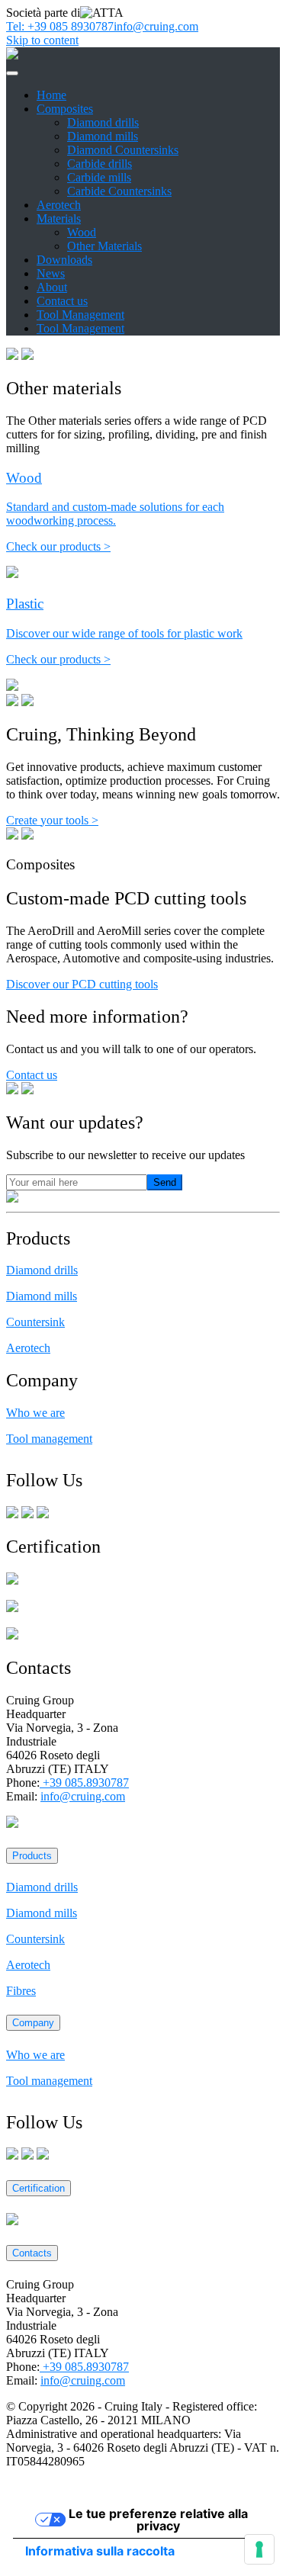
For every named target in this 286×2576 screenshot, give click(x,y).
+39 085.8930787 (84, 1783)
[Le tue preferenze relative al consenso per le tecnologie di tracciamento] (259, 2549)
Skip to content (42, 40)
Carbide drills (100, 164)
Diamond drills (103, 122)
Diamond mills (103, 136)
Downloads (64, 260)
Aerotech (59, 205)
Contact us (62, 301)
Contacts (32, 2253)
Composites (65, 109)
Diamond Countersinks (123, 150)
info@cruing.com (156, 26)
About (52, 287)
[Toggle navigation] (12, 73)
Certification (39, 2188)
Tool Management (80, 315)
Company (33, 2023)
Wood (82, 232)
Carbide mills (99, 177)
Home (51, 95)
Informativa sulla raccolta (100, 2551)
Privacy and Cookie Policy (71, 2487)
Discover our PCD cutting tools (82, 984)
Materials (59, 218)
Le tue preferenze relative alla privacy (158, 2520)
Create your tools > (52, 820)
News (51, 273)
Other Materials (104, 246)
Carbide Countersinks (119, 191)
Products (32, 1856)
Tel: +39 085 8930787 (60, 26)
